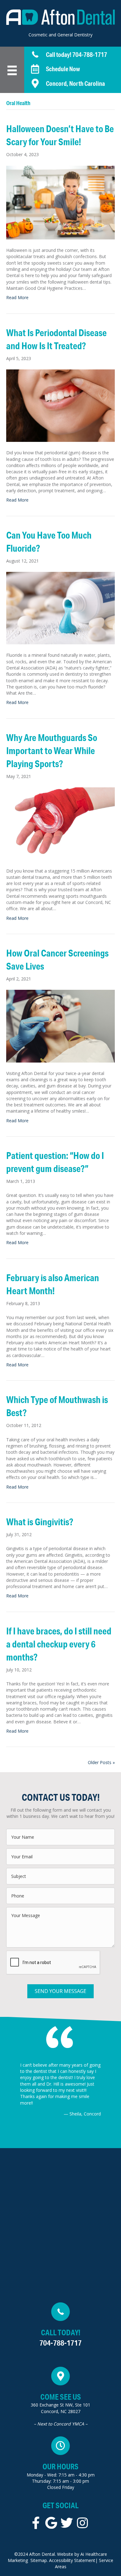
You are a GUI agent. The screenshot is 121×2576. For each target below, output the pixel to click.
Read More (17, 297)
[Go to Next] (112, 2090)
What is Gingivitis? (40, 1522)
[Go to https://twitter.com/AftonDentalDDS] (67, 2523)
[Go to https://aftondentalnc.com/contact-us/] (73, 83)
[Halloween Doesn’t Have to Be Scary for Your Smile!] (60, 202)
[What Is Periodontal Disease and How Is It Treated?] (60, 405)
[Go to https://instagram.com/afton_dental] (82, 2523)
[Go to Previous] (9, 2090)
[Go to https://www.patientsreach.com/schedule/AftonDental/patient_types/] (73, 69)
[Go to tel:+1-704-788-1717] (73, 55)
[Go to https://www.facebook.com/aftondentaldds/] (36, 2523)
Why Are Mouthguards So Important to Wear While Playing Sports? (52, 751)
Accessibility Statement (72, 2560)
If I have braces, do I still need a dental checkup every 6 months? (59, 1644)
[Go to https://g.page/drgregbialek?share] (60, 2398)
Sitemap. (39, 2560)
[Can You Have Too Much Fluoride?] (60, 607)
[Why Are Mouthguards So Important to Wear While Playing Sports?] (60, 823)
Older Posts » (101, 1762)
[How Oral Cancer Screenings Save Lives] (60, 1026)
